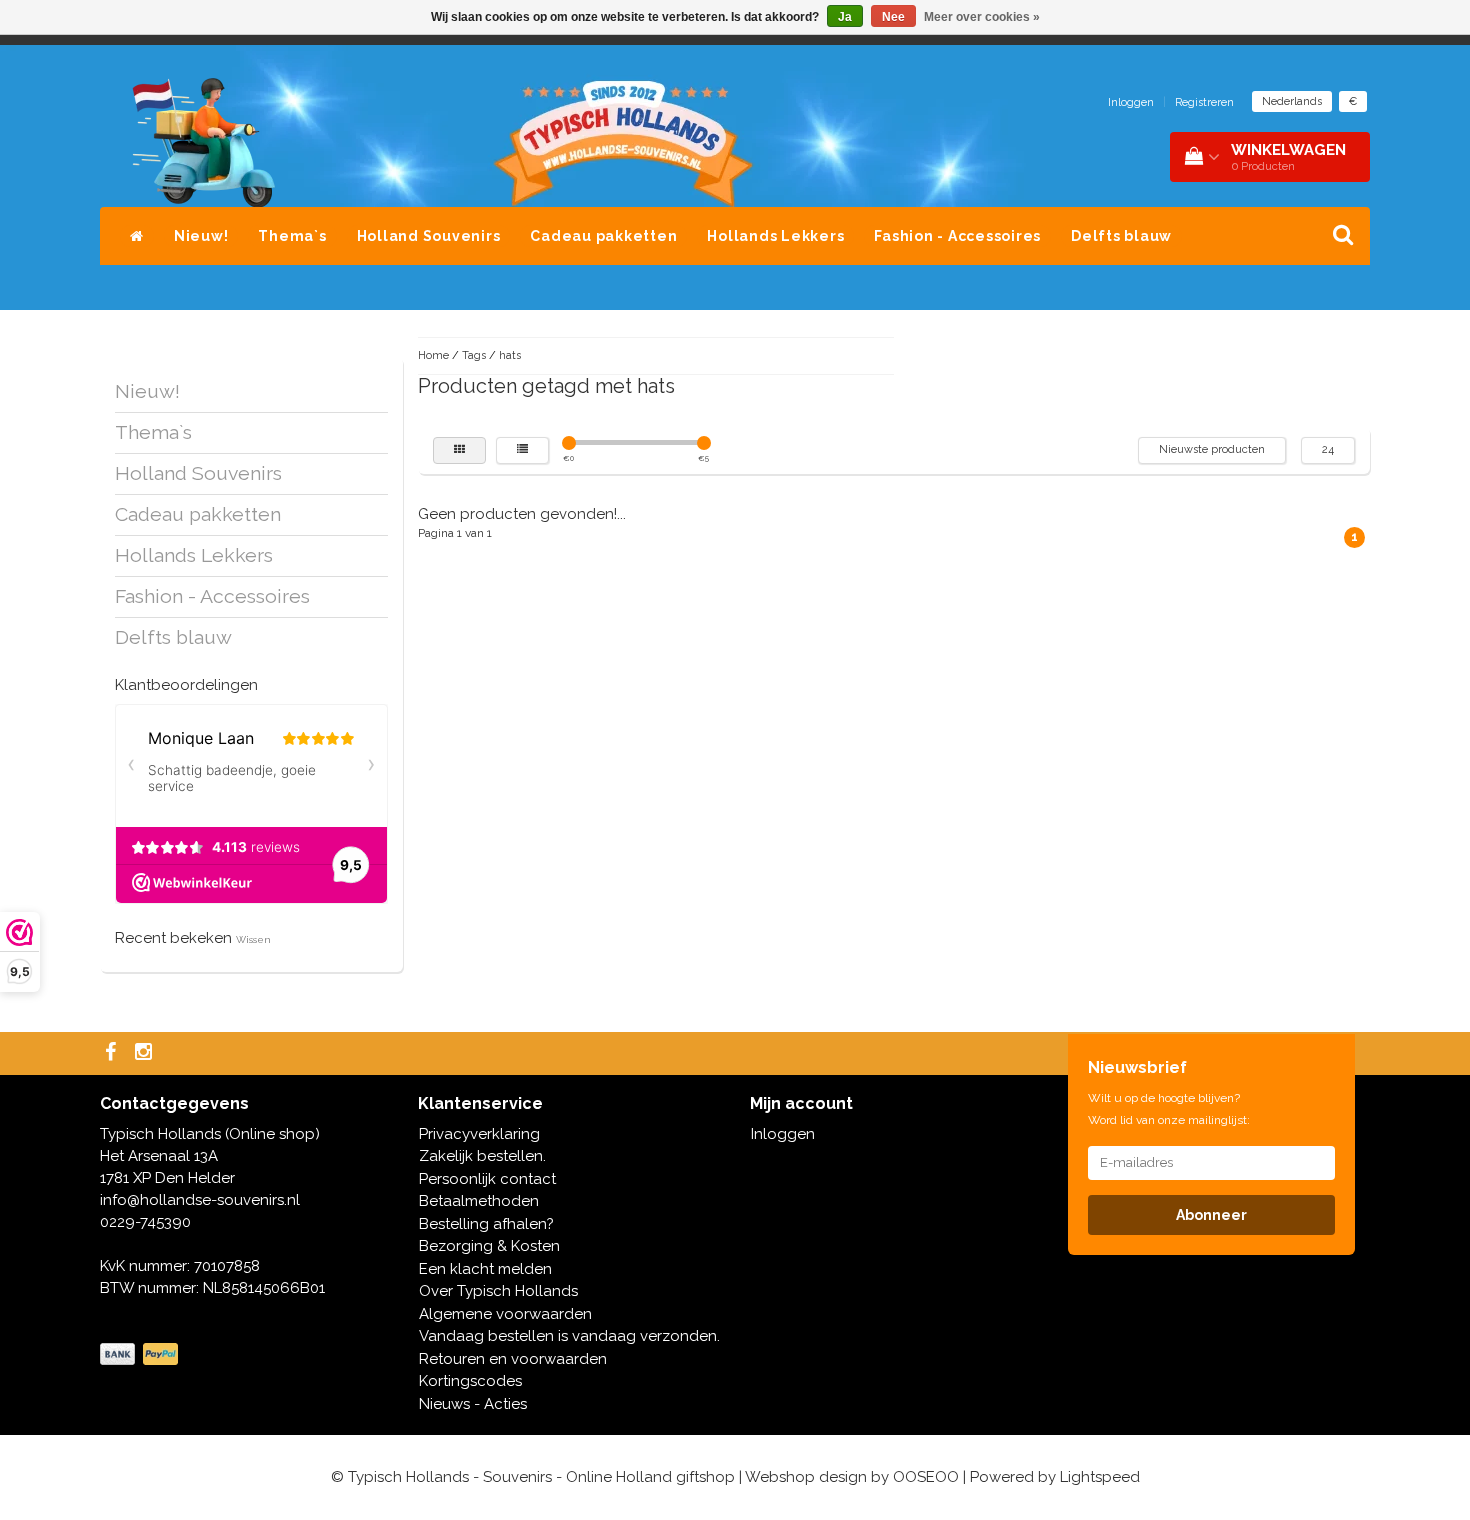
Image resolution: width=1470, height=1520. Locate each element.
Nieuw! (201, 236)
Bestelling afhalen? (486, 1224)
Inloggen (1131, 102)
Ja (845, 17)
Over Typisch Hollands (498, 1291)
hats (510, 355)
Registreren (1204, 102)
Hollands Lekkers (775, 236)
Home (433, 355)
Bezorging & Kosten (489, 1246)
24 (1328, 449)
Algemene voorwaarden (505, 1314)
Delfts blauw (1121, 236)
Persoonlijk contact (487, 1179)
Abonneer (1211, 1215)
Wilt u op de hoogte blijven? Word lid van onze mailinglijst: (1169, 1109)
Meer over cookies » (982, 17)
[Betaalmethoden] (141, 1355)
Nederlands (1292, 101)
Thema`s (292, 236)
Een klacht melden (485, 1269)
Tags (474, 355)
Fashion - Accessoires (957, 236)
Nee (893, 17)
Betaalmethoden (479, 1201)
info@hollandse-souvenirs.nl (200, 1200)
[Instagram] (146, 1053)
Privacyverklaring (479, 1134)
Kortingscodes (470, 1381)
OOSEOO (926, 1477)
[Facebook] (113, 1053)
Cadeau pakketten (603, 236)
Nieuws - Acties (473, 1404)
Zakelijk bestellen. (482, 1156)
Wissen (253, 939)
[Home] (137, 236)
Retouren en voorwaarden (513, 1359)
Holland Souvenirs (429, 236)
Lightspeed (1100, 1477)
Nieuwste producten (1212, 449)
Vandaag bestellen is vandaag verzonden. (569, 1336)
